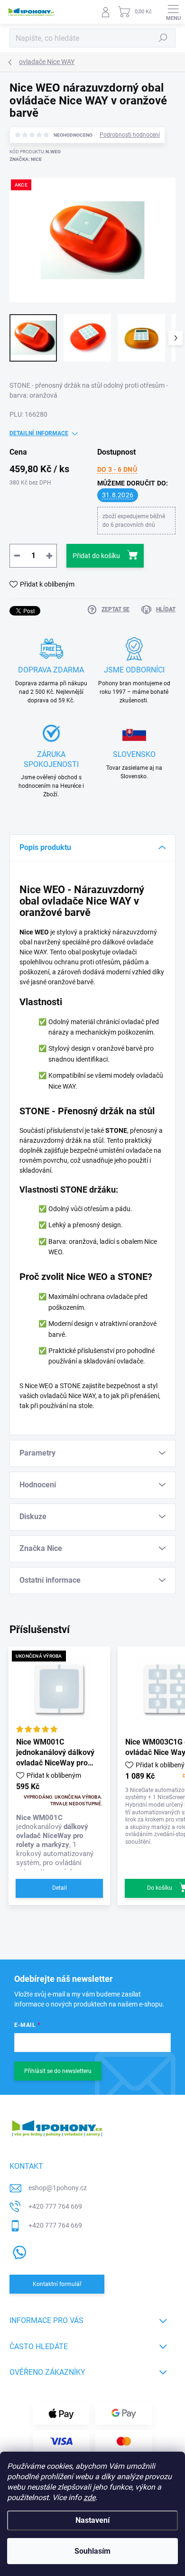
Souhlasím (92, 2551)
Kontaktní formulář (57, 2284)
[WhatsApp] (18, 2251)
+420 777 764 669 (55, 2206)
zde (89, 2497)
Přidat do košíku (96, 556)
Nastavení (92, 2520)
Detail (60, 1888)
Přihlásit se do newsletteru (58, 2071)
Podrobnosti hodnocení (130, 135)
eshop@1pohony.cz (58, 2188)
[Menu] (173, 12)
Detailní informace (39, 433)
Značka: (26, 159)
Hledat (163, 38)
